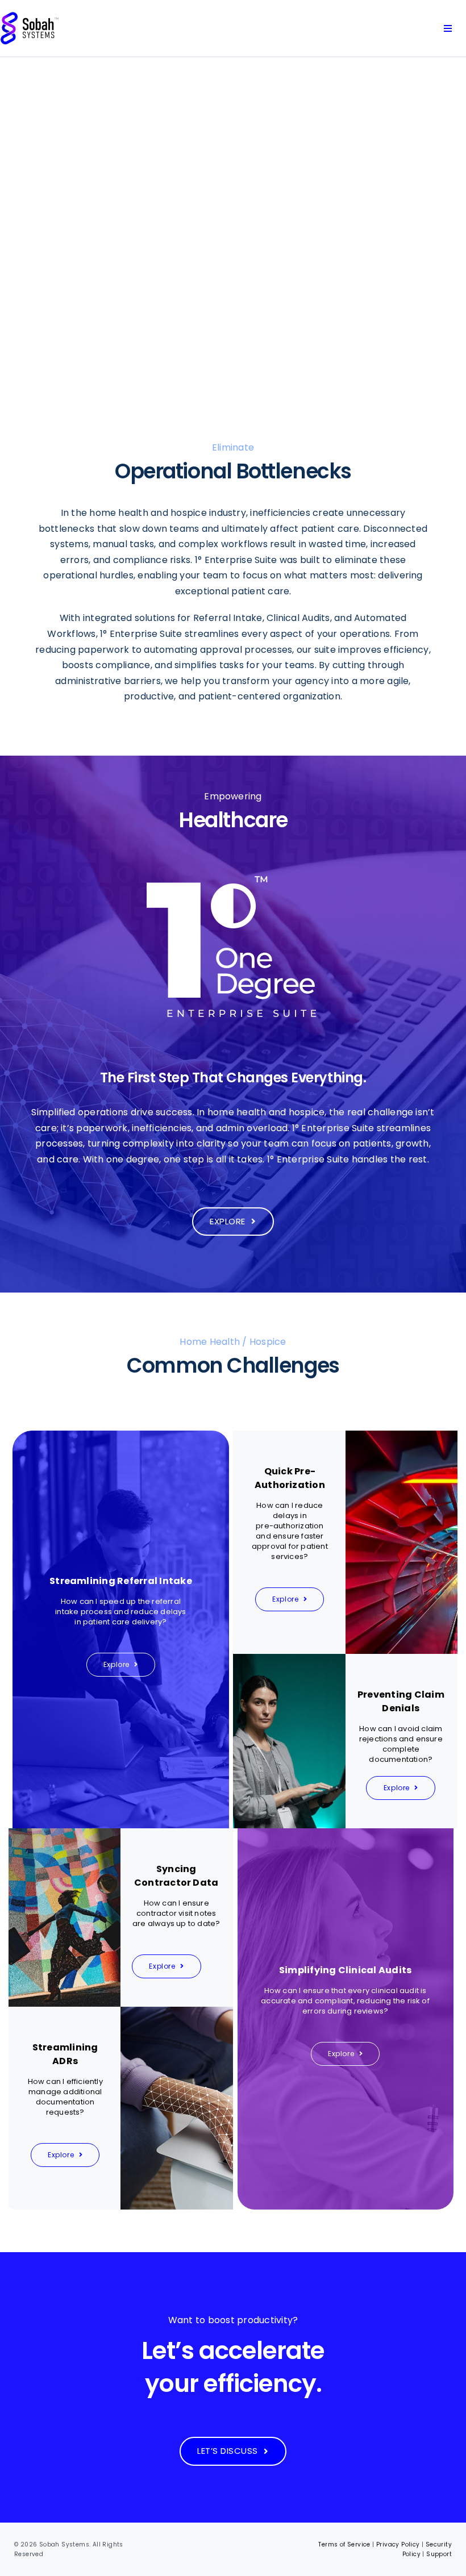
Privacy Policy (398, 2544)
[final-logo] (30, 16)
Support (439, 2554)
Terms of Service (344, 2544)
